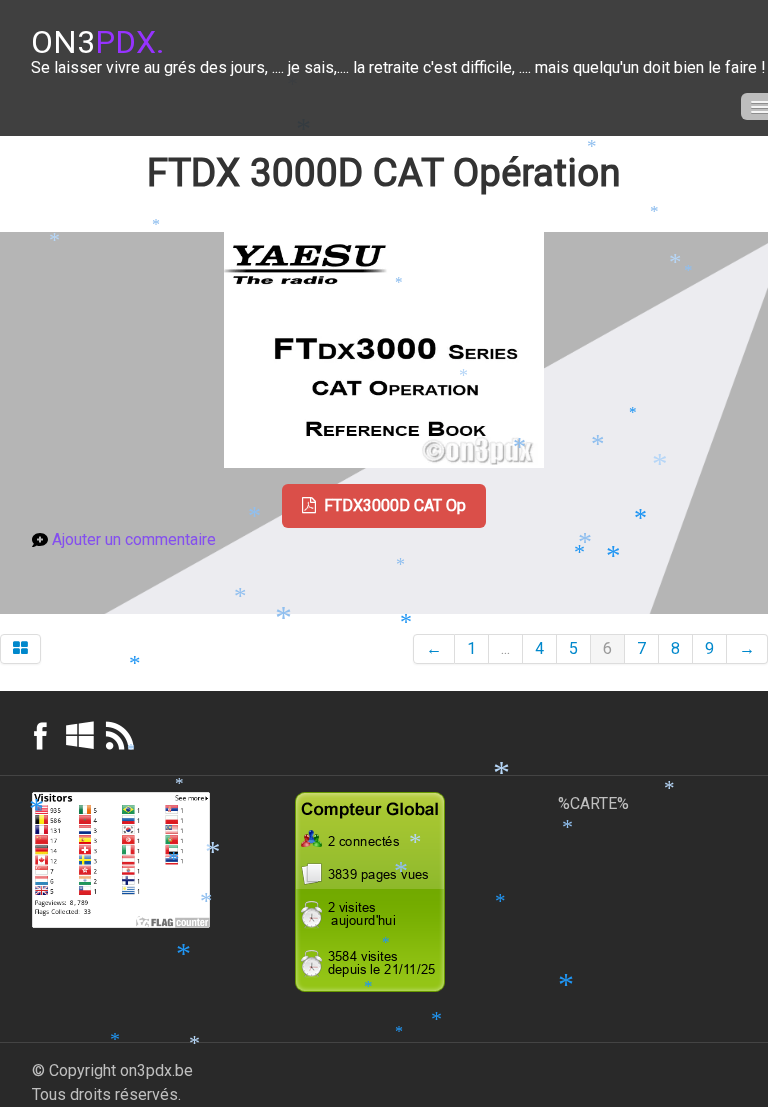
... (505, 648)
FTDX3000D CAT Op (395, 505)
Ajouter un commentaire (134, 539)
